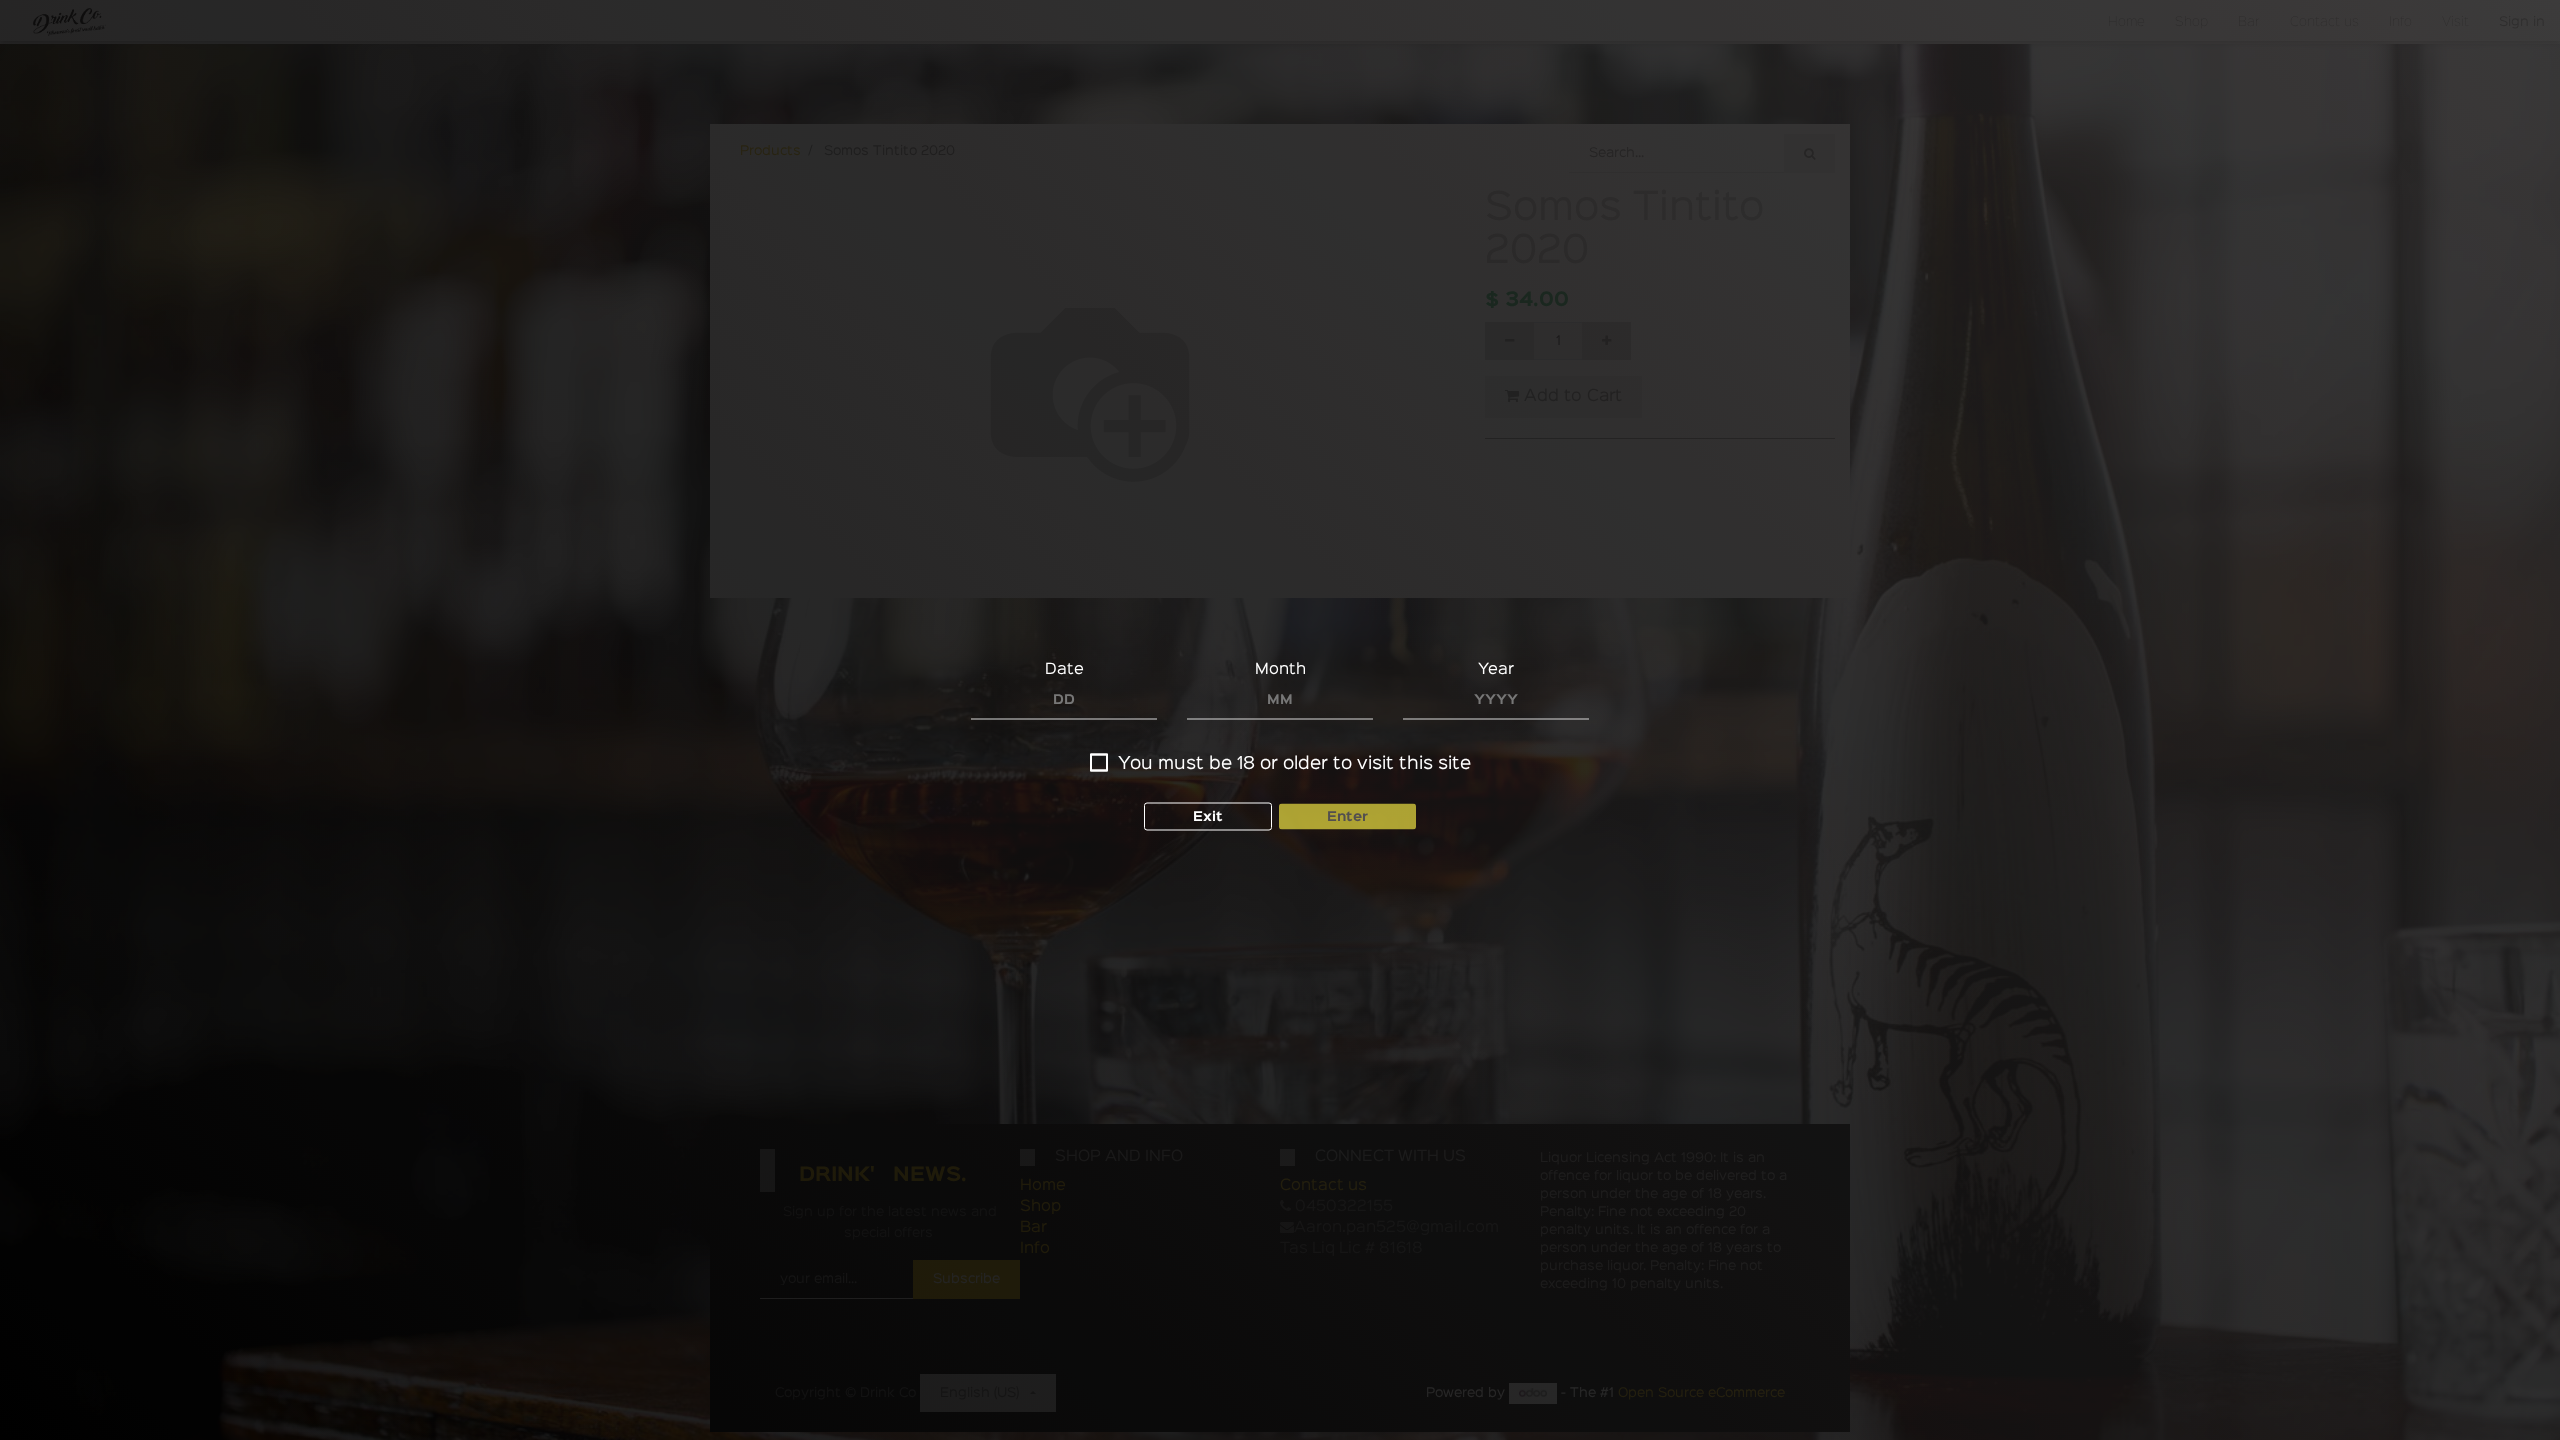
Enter (1347, 817)
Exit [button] (1208, 817)
